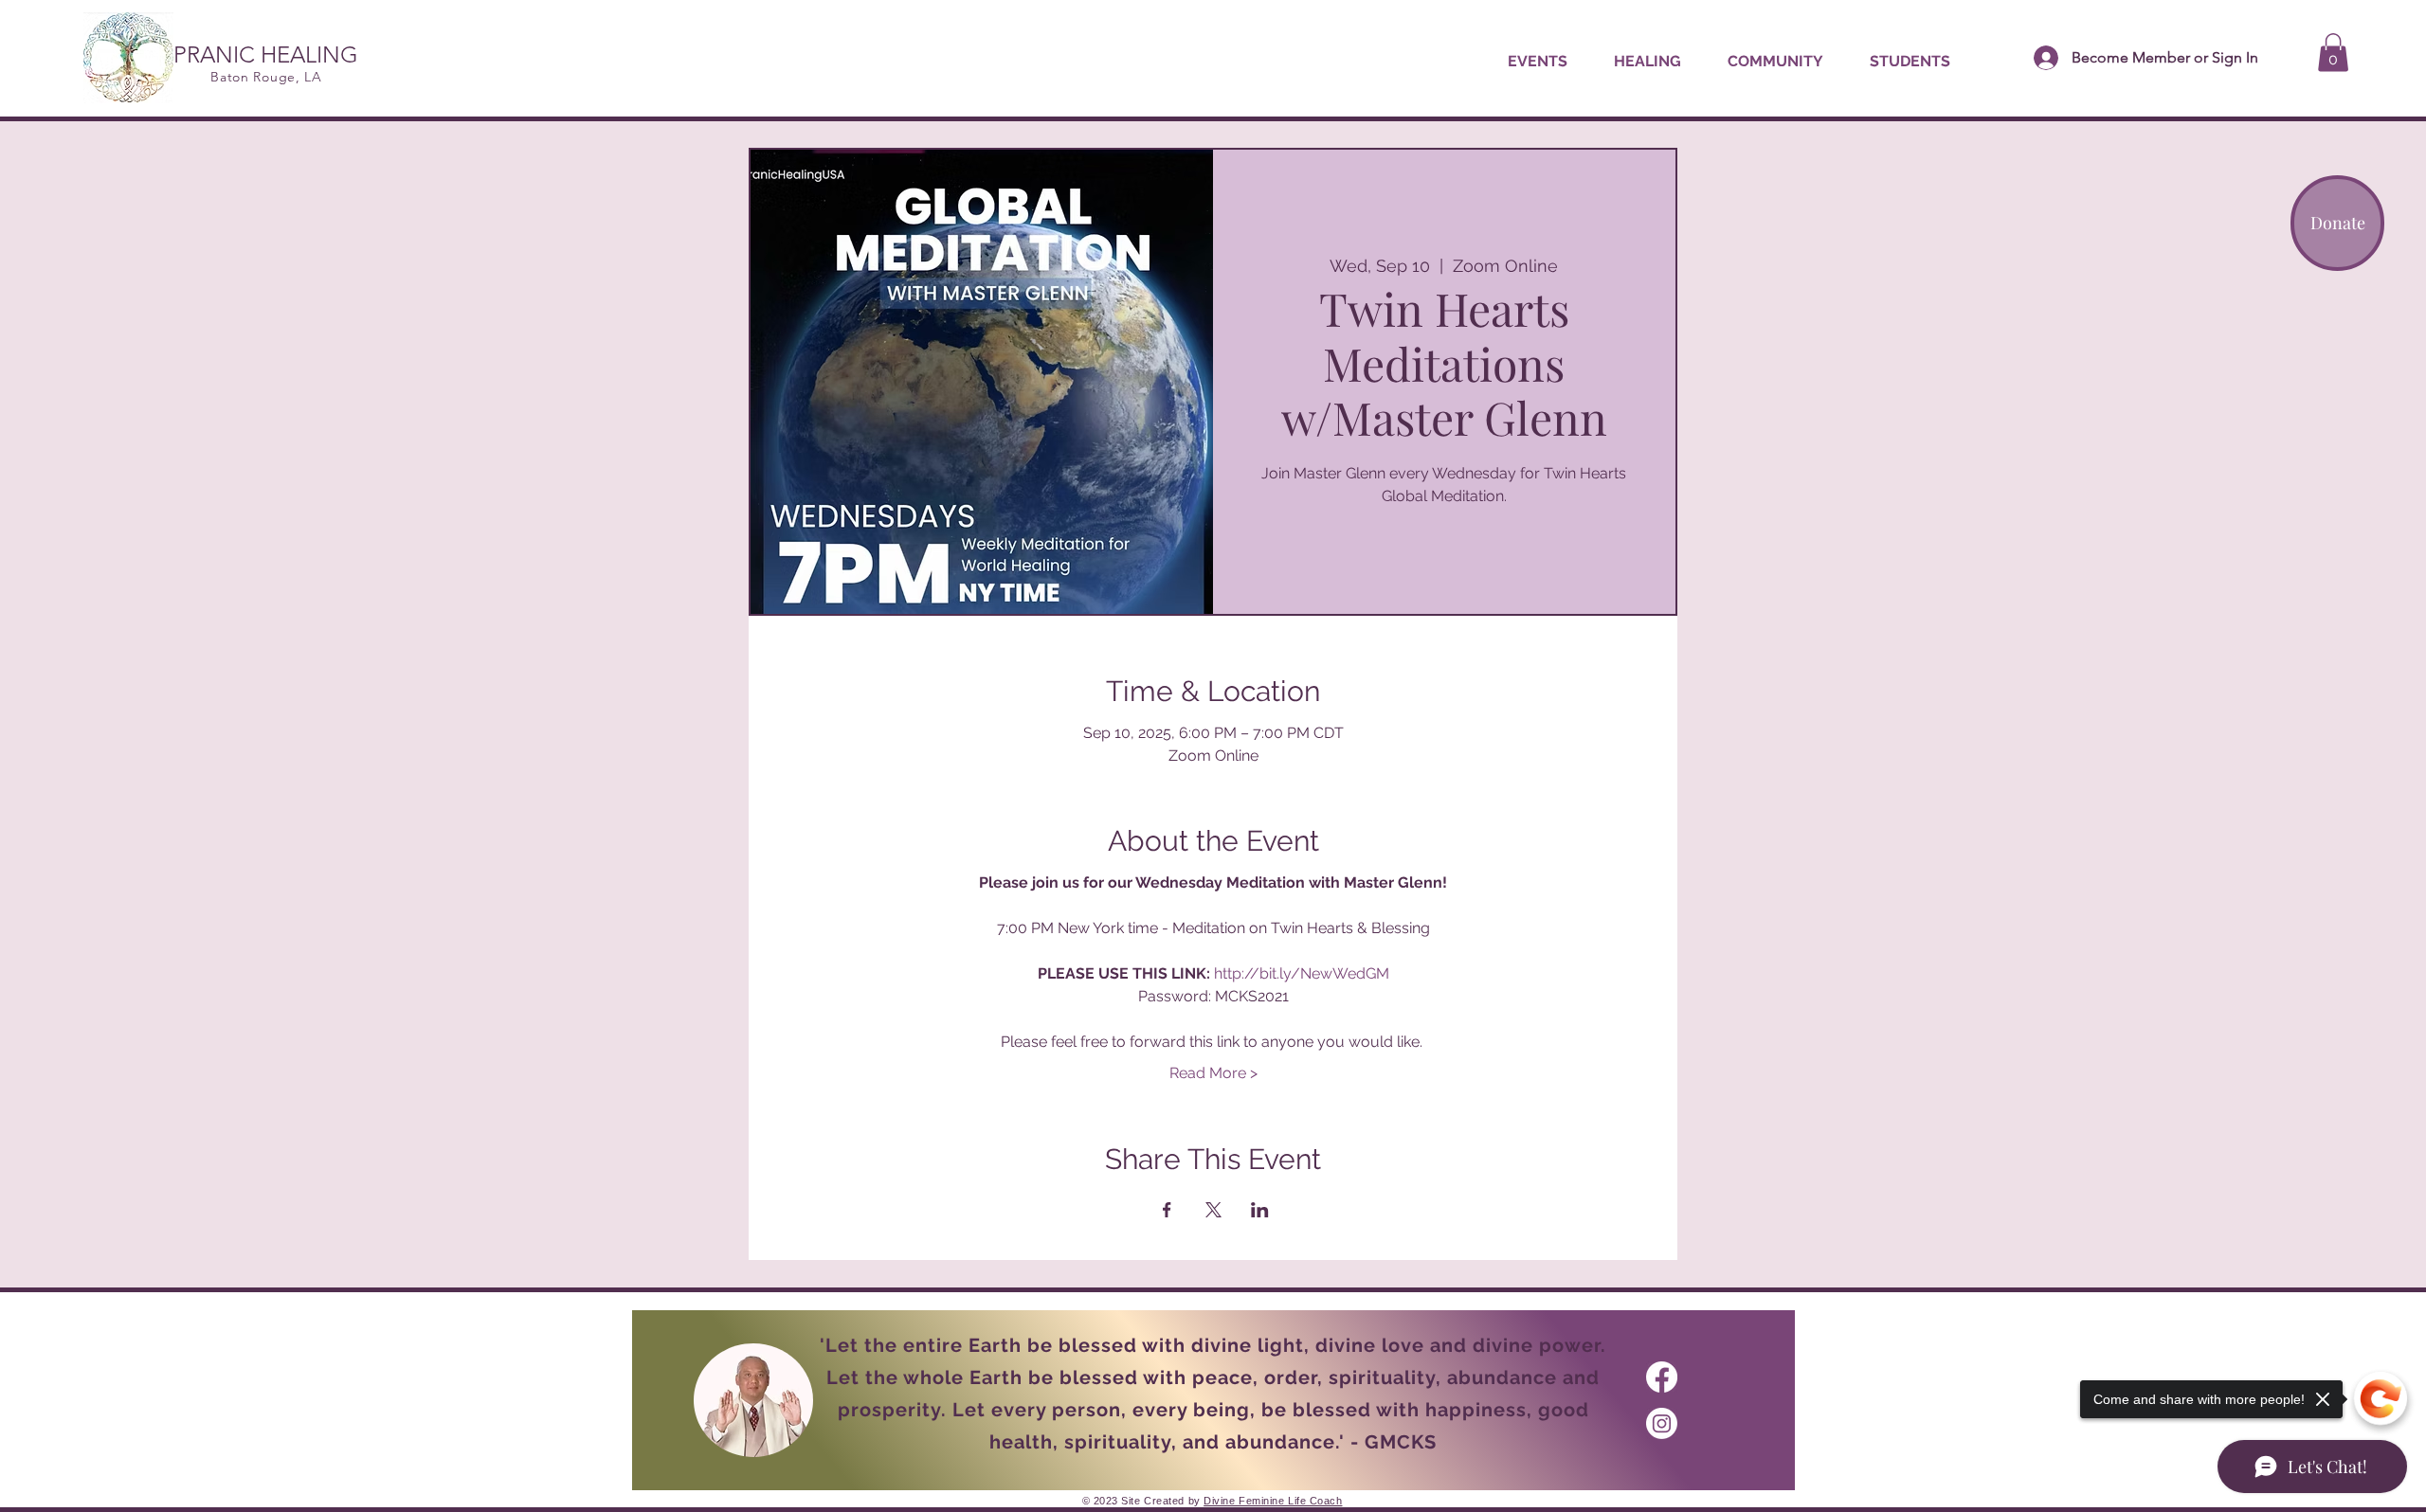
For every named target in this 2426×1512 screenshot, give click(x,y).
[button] (1647, 62)
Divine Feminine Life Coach (1273, 1501)
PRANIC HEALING (266, 54)
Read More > (1213, 1073)
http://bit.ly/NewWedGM (1302, 973)
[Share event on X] (1213, 1210)
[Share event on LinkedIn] (1260, 1210)
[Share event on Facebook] (1167, 1210)
